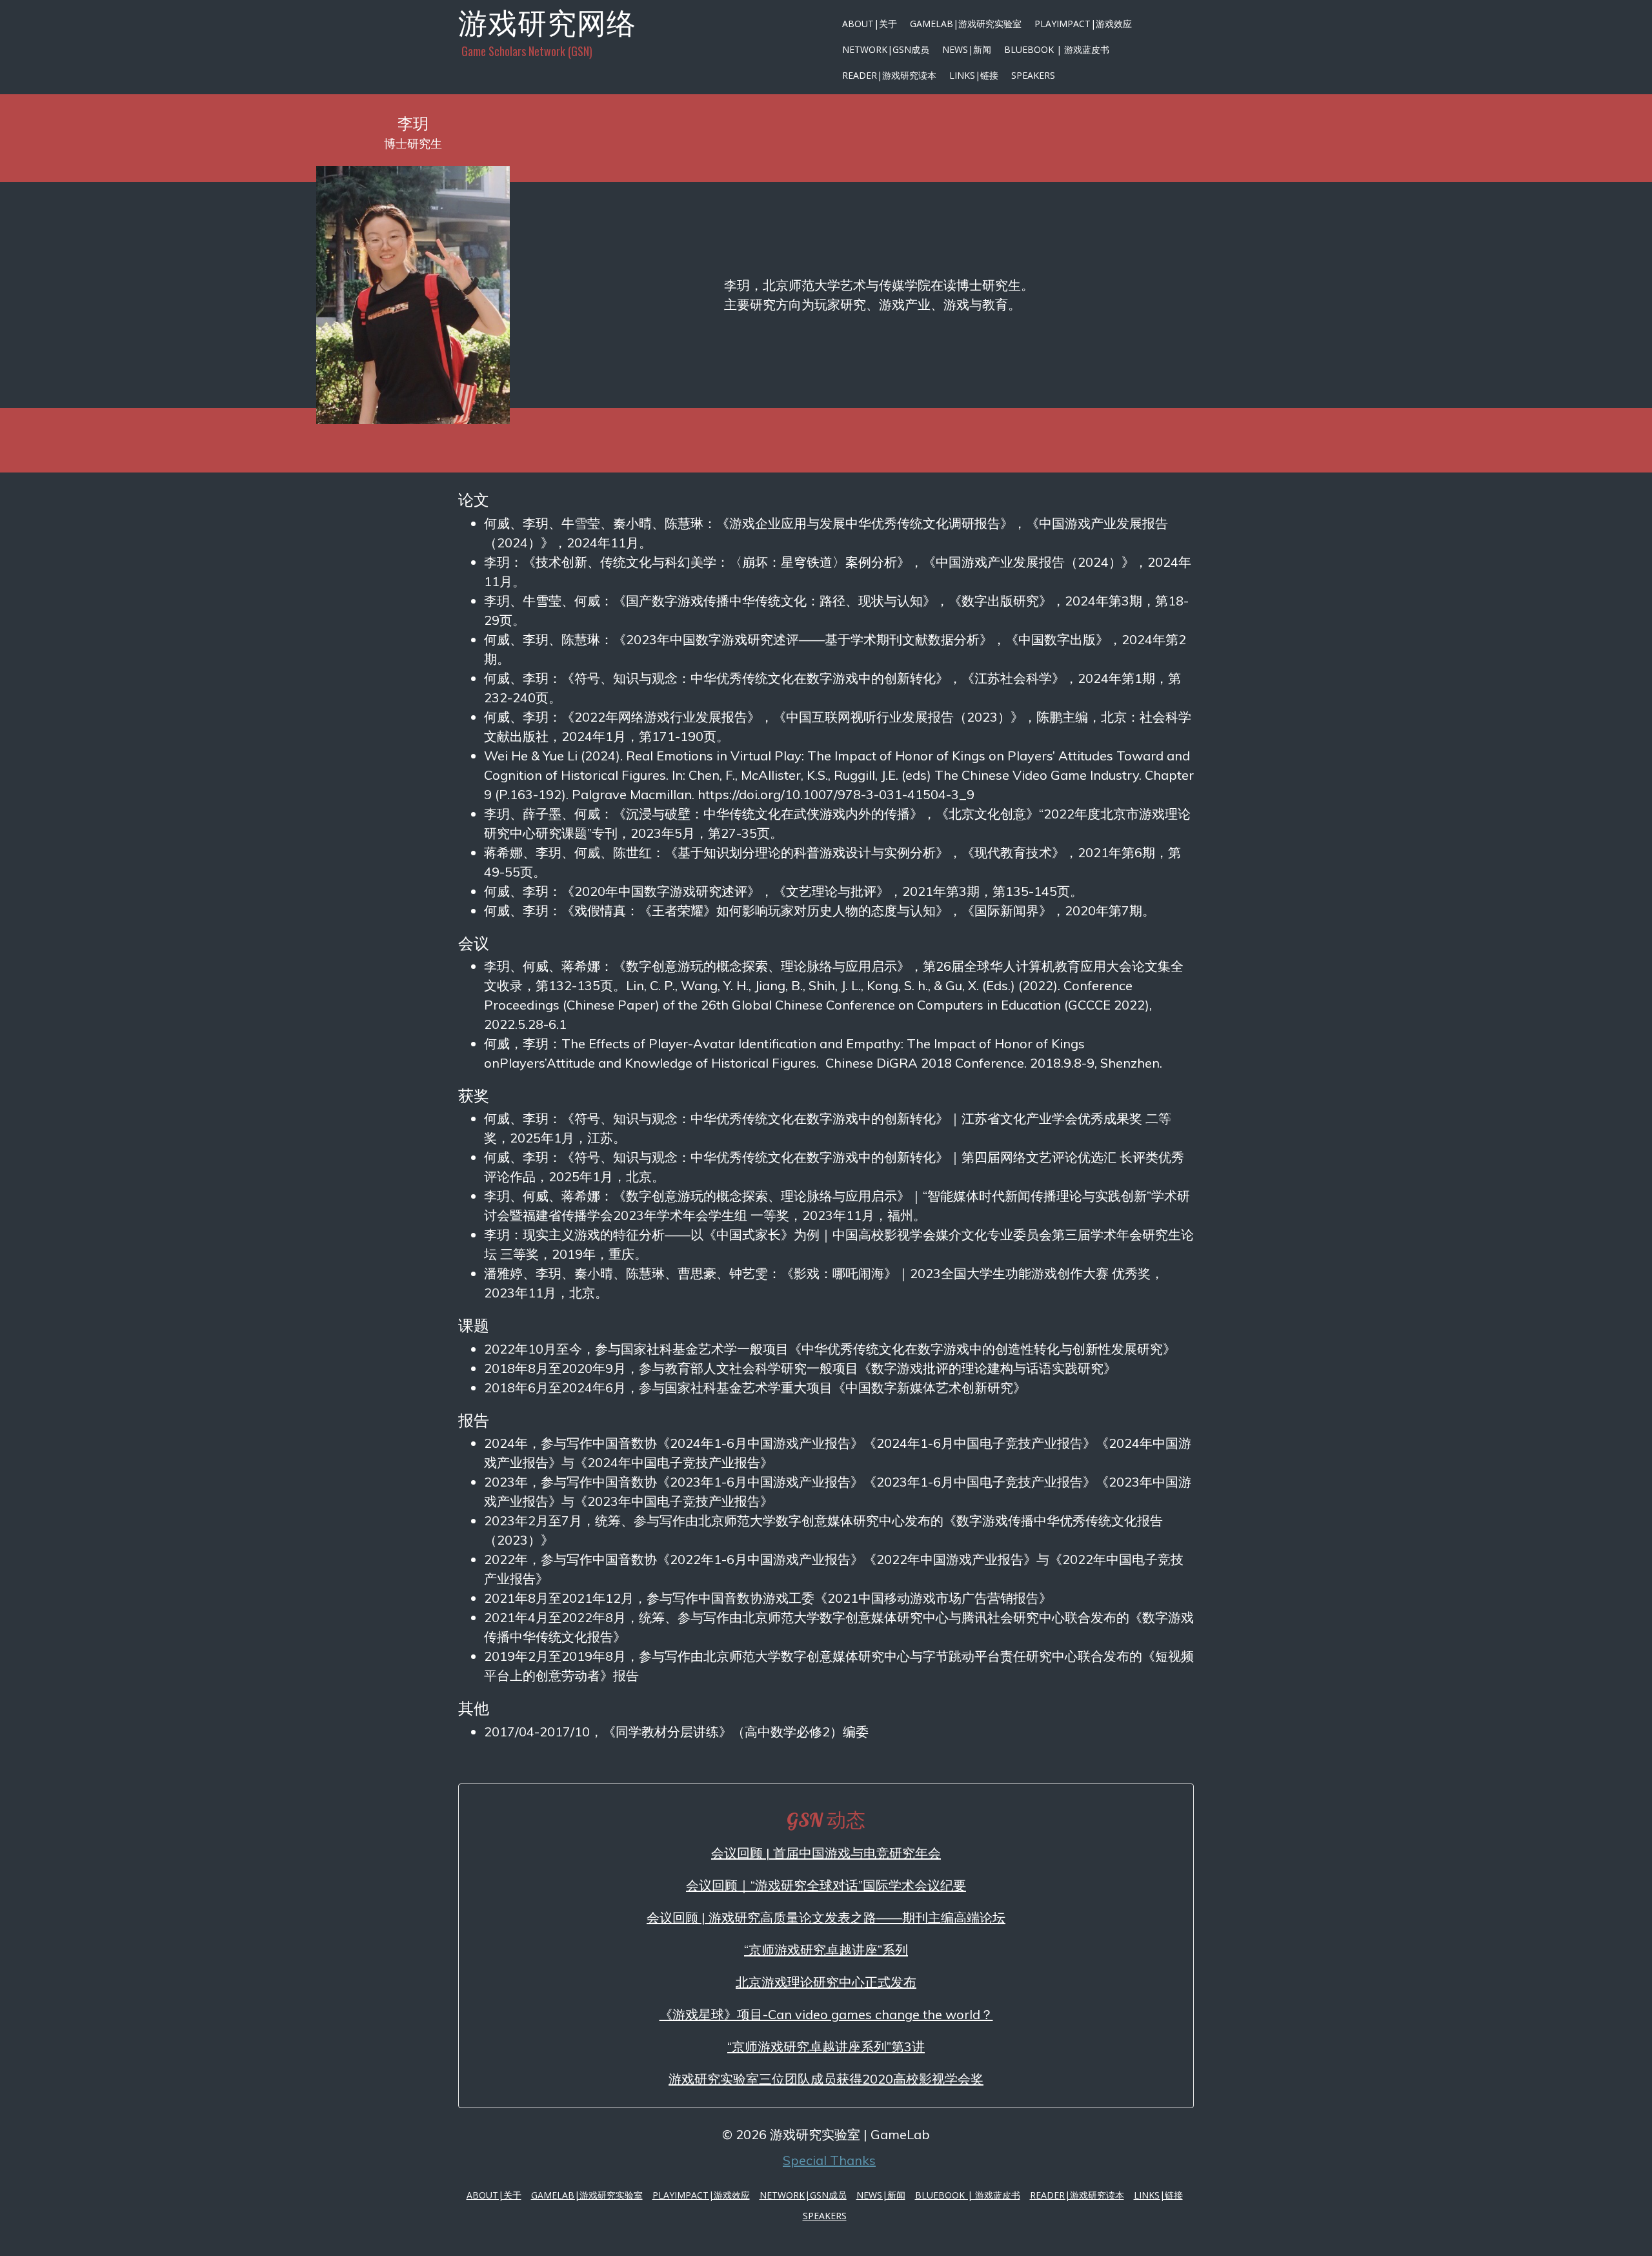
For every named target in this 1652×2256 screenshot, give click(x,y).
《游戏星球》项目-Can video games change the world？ (826, 2014)
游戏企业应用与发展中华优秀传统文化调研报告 (865, 523)
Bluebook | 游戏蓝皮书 (1057, 49)
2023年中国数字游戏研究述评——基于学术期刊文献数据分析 (803, 639)
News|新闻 (967, 49)
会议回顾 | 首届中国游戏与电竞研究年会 (826, 1853)
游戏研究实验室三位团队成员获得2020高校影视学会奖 (826, 2079)
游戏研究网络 (547, 23)
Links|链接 (974, 75)
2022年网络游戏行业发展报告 (661, 717)
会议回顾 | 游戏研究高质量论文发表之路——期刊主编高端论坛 (826, 1917)
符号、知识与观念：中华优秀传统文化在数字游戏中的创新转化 (755, 678)
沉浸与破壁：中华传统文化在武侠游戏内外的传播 (768, 814)
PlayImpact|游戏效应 (1083, 24)
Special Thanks (829, 2160)
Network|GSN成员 (886, 49)
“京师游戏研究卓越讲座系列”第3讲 (826, 2047)
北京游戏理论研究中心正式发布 (826, 1982)
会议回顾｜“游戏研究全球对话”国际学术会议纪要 (826, 1885)
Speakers (1033, 75)
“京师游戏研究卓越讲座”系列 (826, 1950)
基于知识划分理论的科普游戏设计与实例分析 (807, 852)
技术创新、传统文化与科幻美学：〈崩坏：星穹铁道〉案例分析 (716, 562)
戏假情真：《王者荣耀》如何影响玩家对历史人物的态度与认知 (755, 910)
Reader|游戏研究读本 (889, 75)
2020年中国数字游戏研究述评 (661, 891)
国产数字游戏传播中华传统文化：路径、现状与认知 (774, 601)
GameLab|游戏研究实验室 (966, 24)
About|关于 (870, 24)
